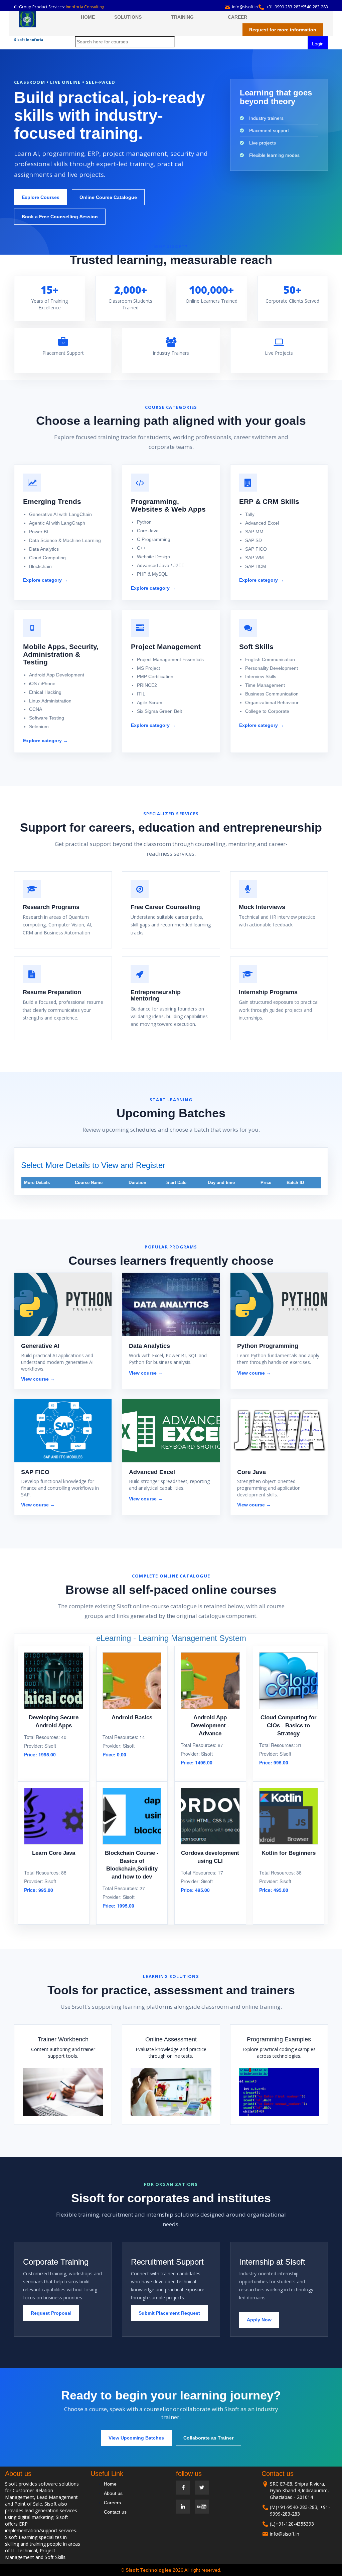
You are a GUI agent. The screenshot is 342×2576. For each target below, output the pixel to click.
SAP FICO (256, 549)
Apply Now (259, 2320)
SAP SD (253, 540)
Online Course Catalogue (108, 197)
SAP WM (254, 558)
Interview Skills (261, 676)
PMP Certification (155, 676)
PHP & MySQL (152, 574)
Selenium (39, 727)
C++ (141, 548)
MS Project (148, 668)
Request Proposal (51, 2313)
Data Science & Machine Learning (65, 540)
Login (318, 44)
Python (144, 522)
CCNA (36, 709)
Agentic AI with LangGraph (57, 523)
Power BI (39, 532)
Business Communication (272, 694)
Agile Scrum (150, 702)
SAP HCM (256, 566)
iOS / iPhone (42, 683)
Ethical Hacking (45, 692)
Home (110, 2484)
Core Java (148, 531)
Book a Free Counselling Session (60, 217)
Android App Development (57, 675)
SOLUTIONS (128, 17)
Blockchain (40, 566)
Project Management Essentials (170, 659)
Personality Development (272, 668)
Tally (250, 514)
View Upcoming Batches (136, 2438)
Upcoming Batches (171, 1113)
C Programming (154, 539)
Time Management (265, 685)
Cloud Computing (47, 558)
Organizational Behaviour (272, 702)
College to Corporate (267, 711)
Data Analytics (44, 549)
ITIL (141, 694)
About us (113, 2493)
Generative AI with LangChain (60, 514)
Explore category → (45, 580)
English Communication (270, 659)
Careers (112, 2503)
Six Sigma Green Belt (159, 711)
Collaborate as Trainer (208, 2438)
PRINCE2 (147, 685)
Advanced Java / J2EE (161, 565)
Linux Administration (50, 701)
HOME (88, 17)
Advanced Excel (262, 523)
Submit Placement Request (169, 2313)
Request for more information (283, 30)
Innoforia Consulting (85, 7)
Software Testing (47, 718)
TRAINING (182, 17)
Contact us (115, 2512)
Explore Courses (41, 197)
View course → (38, 1379)
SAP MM (254, 532)
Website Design (153, 557)
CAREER (237, 17)
